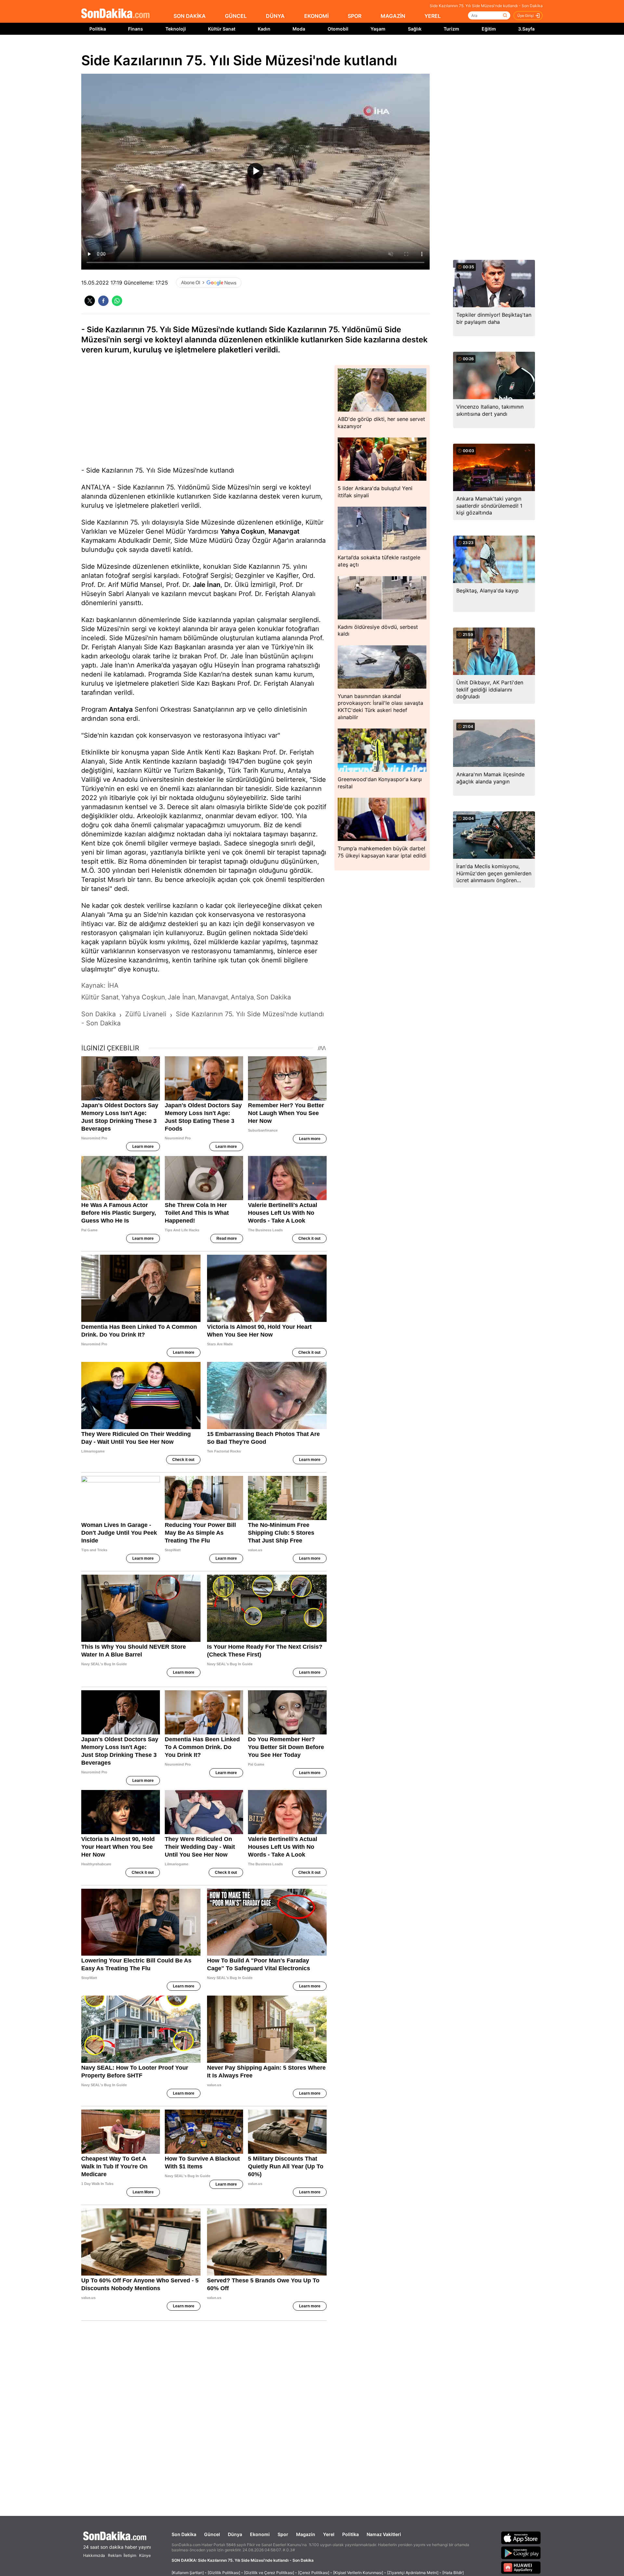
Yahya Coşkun (242, 531)
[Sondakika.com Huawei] (521, 2568)
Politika (98, 29)
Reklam (115, 2555)
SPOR (355, 16)
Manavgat (284, 531)
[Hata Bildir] (453, 2573)
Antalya (121, 709)
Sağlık (415, 29)
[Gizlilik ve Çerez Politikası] (269, 2573)
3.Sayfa (526, 29)
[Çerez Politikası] (314, 2573)
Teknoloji (176, 29)
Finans (136, 29)
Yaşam (378, 29)
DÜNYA (275, 16)
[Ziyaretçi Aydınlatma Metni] (413, 2573)
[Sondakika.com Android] (521, 2553)
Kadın (264, 29)
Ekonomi (260, 2534)
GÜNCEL (236, 16)
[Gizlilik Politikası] (224, 2573)
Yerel (329, 2534)
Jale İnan (207, 585)
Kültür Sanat (222, 29)
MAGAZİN (393, 16)
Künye (145, 2555)
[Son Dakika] (115, 14)
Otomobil (338, 29)
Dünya (235, 2534)
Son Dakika (184, 2534)
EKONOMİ (316, 16)
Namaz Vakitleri (384, 2534)
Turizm (451, 29)
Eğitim (489, 29)
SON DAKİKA (190, 16)
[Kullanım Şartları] (188, 2573)
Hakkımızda (94, 2555)
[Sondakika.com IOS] (521, 2538)
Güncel (212, 2534)
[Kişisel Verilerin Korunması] (358, 2573)
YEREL (433, 16)
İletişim (130, 2555)
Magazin (306, 2534)
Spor (283, 2534)
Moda (299, 29)
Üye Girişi (526, 16)
